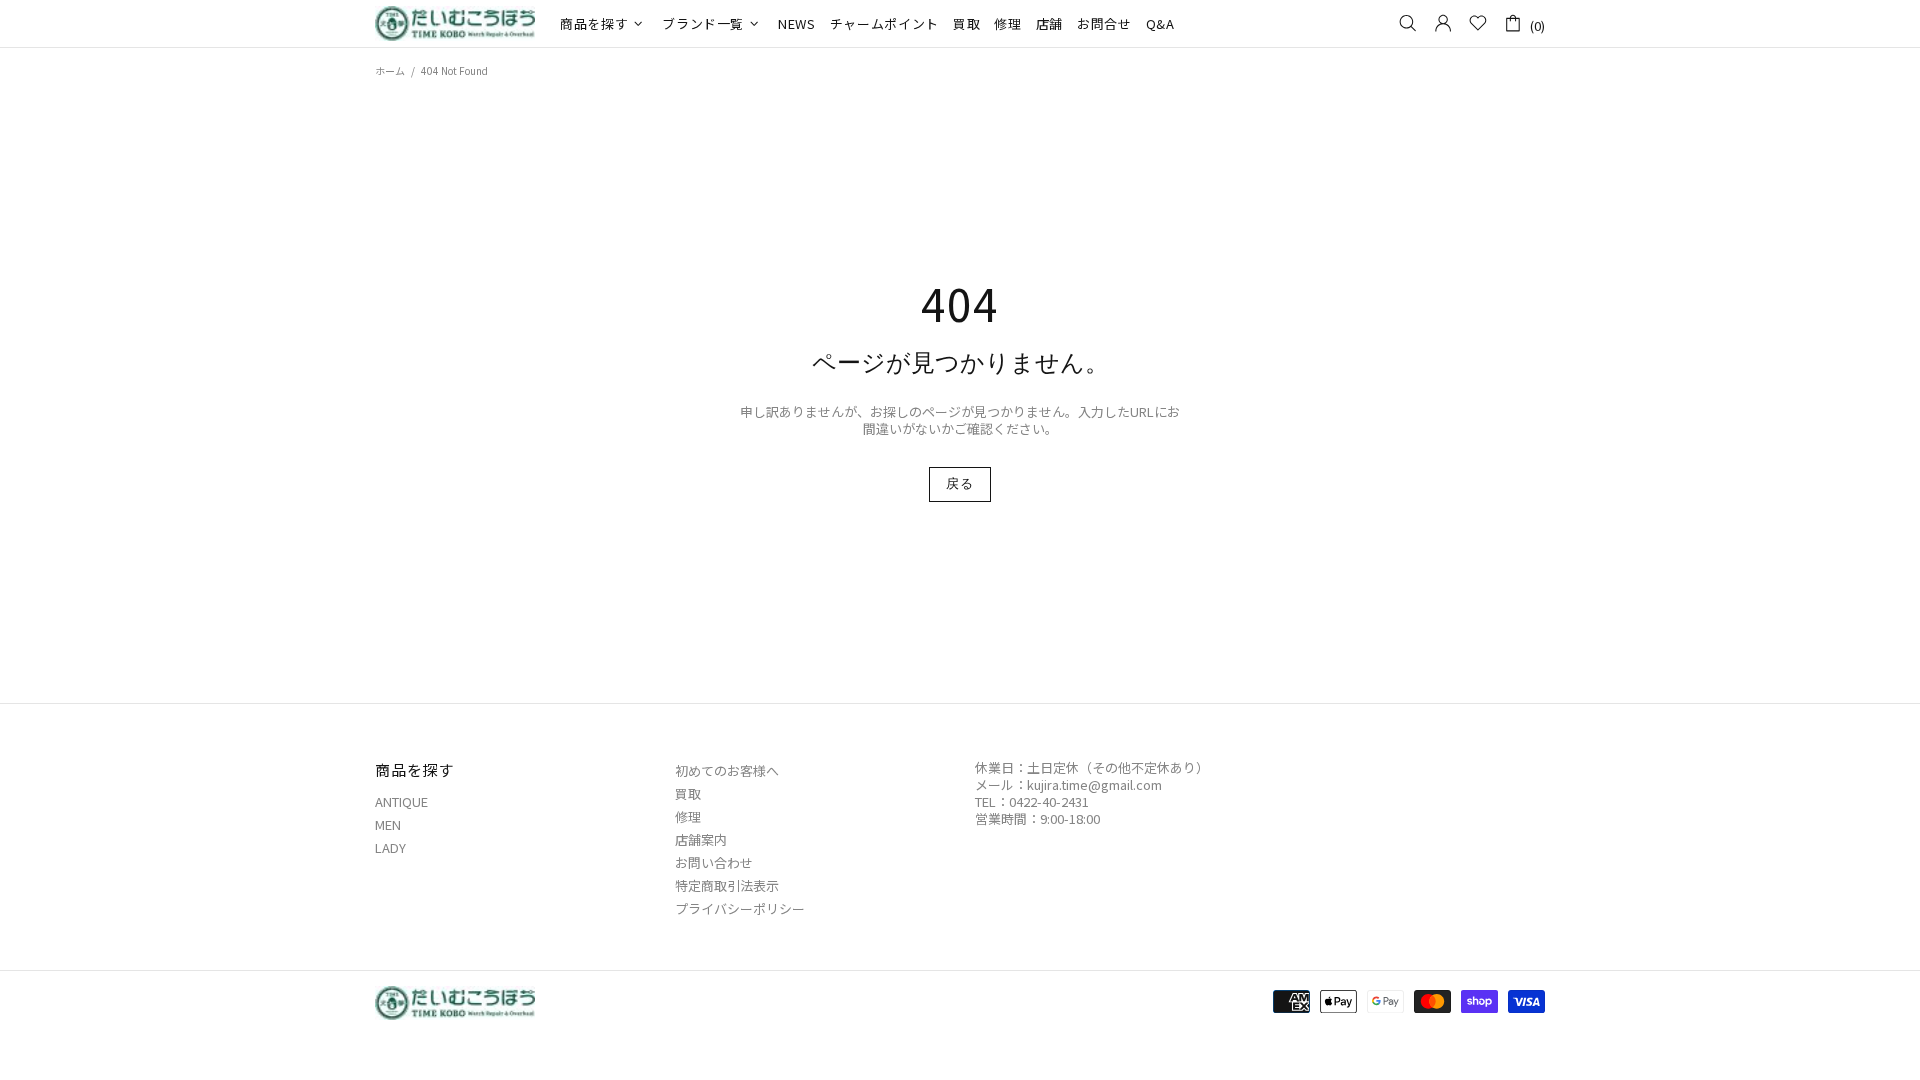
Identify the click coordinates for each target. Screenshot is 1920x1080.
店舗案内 (701, 839)
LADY (390, 847)
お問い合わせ (714, 862)
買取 (688, 793)
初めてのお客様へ (727, 770)
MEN (388, 824)
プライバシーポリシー (740, 908)
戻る (959, 483)
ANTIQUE (401, 801)
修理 (688, 816)
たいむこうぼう (455, 23)
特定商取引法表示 (727, 885)
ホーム (390, 70)
